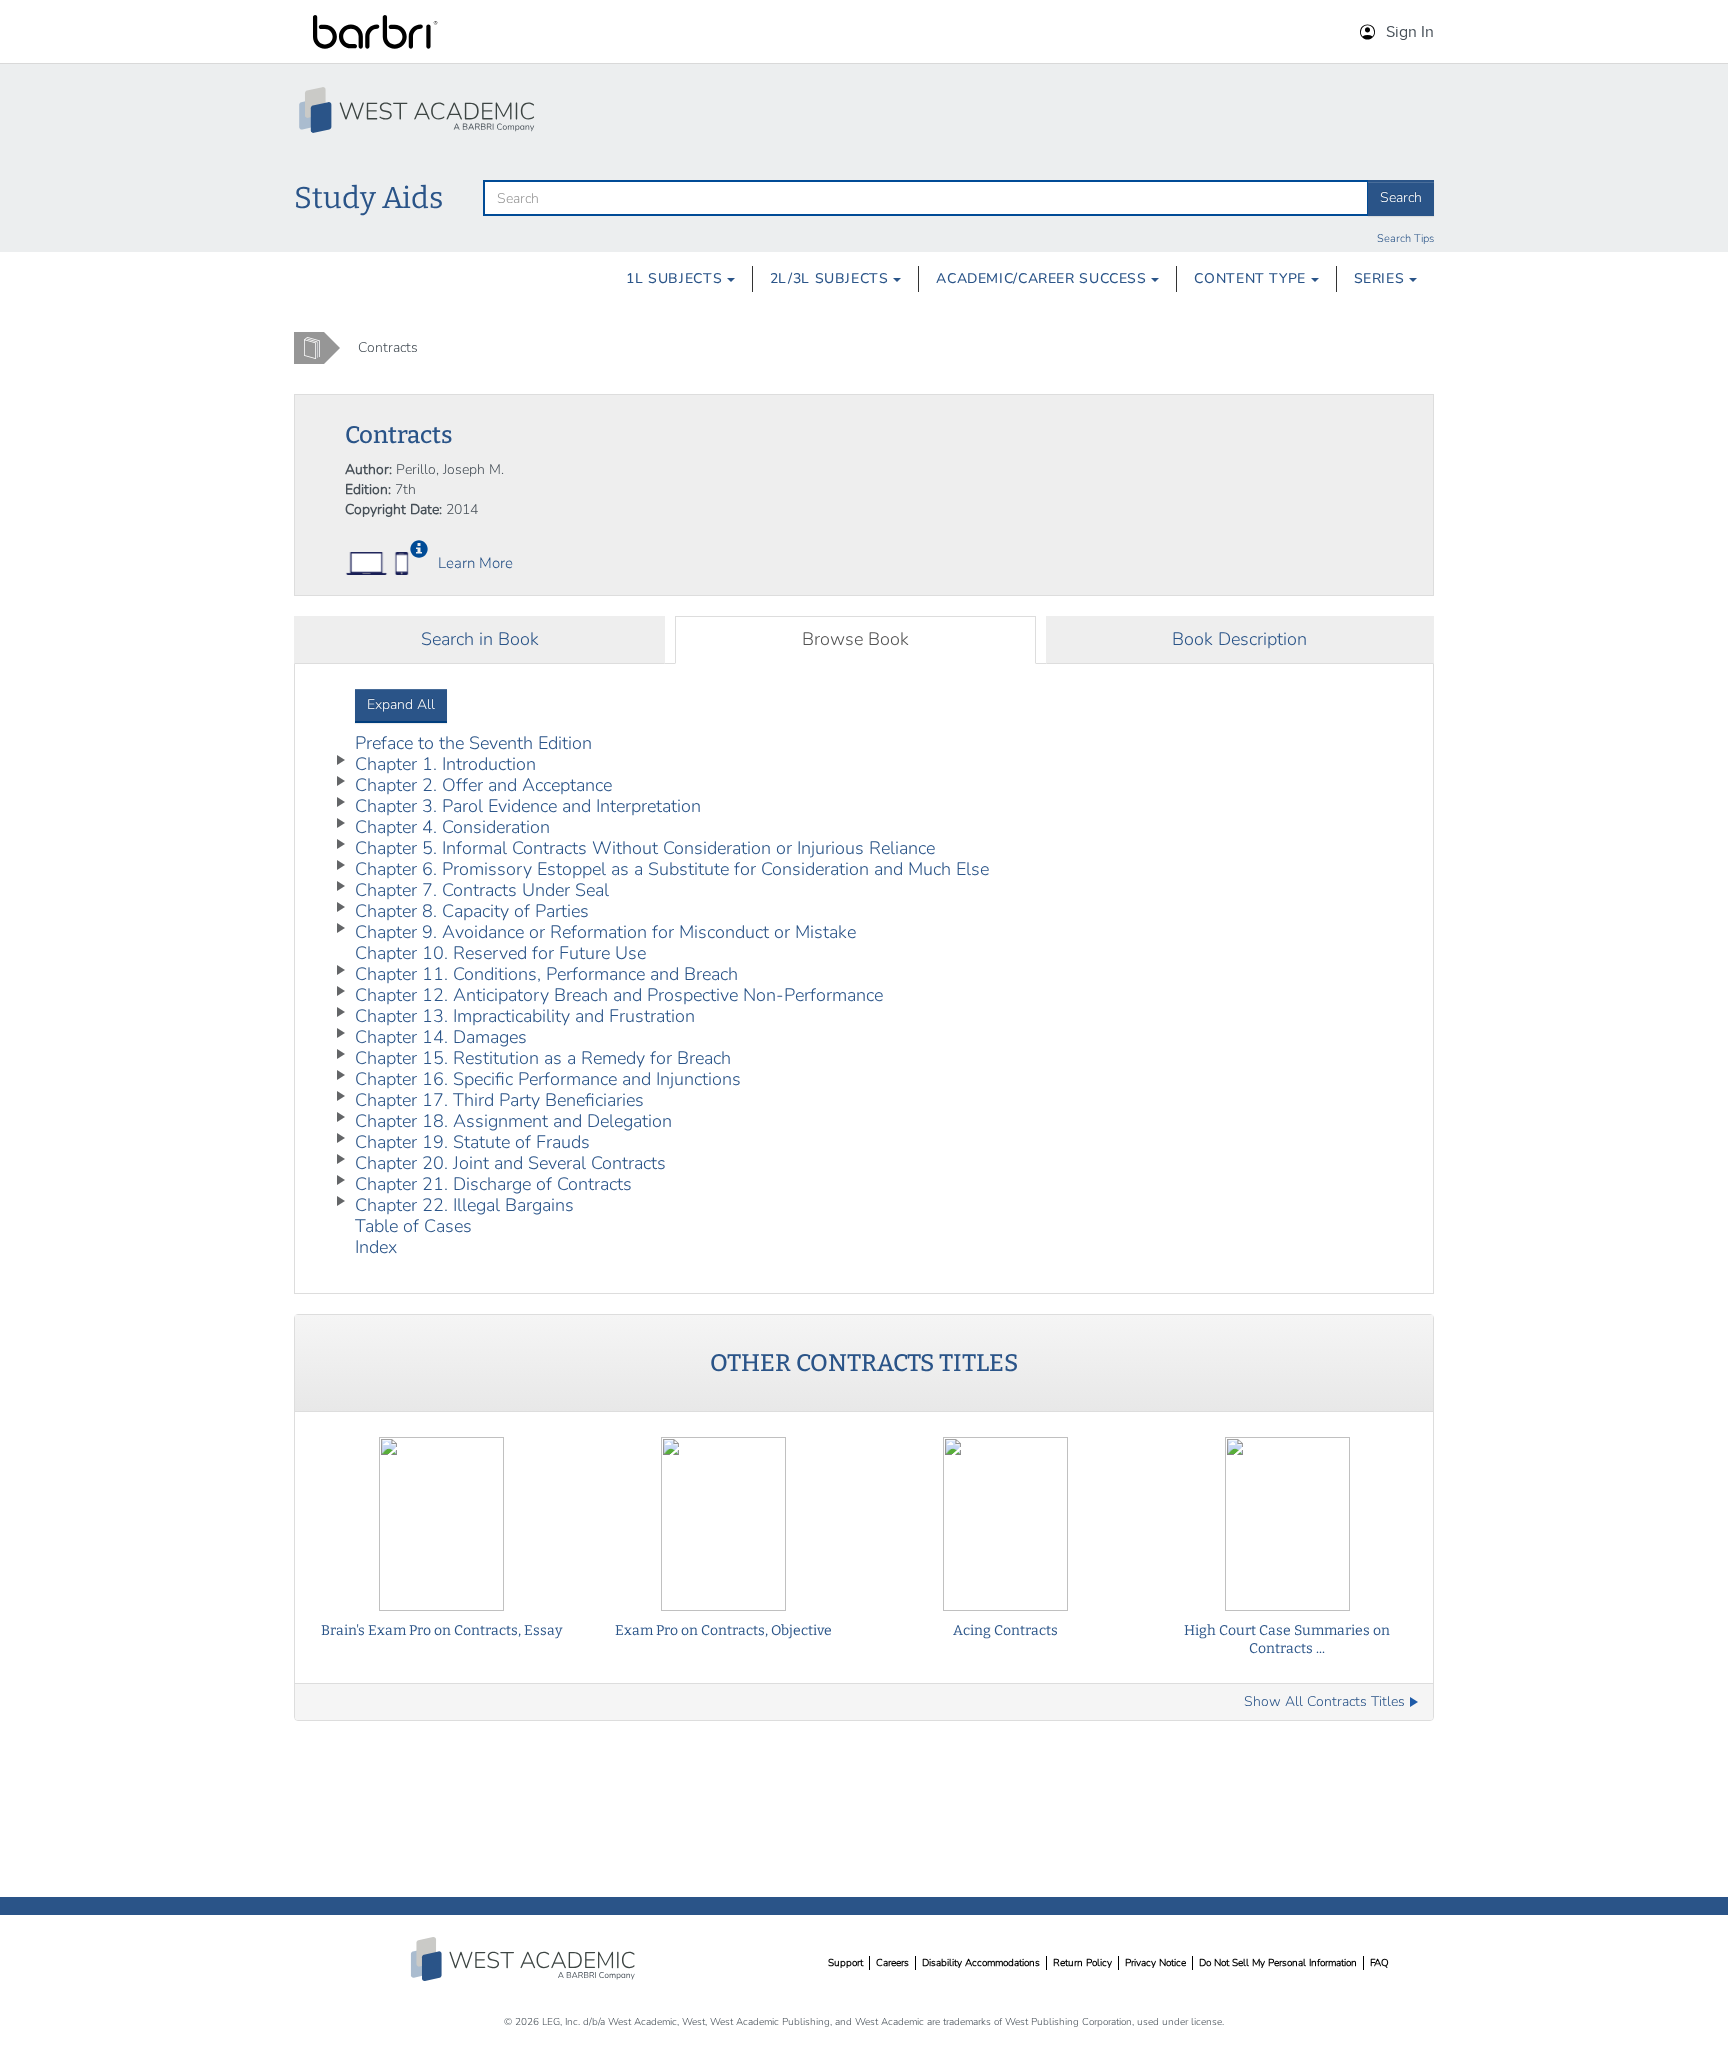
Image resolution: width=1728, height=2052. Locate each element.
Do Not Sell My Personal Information (1278, 1963)
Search (1401, 197)
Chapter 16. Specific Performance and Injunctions (548, 1079)
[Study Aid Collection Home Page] (419, 110)
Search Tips (1405, 238)
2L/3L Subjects (831, 278)
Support (845, 1963)
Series (1381, 278)
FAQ (1379, 1963)
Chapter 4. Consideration (452, 827)
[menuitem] (680, 279)
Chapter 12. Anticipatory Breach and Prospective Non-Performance (619, 995)
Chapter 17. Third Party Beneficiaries (499, 1100)
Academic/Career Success (1043, 278)
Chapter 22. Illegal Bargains (464, 1205)
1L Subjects (676, 278)
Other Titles (864, 1363)
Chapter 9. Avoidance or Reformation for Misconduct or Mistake (605, 932)
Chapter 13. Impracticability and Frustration (525, 1016)
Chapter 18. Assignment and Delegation (513, 1121)
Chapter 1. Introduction (445, 764)
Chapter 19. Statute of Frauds (472, 1142)
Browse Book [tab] (855, 639)
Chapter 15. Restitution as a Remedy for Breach (543, 1058)
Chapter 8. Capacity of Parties (472, 911)
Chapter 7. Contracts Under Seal (482, 890)
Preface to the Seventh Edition (473, 743)
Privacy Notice (1155, 1963)
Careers (892, 1963)
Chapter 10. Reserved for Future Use (500, 953)
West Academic (525, 1959)
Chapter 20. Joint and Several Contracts (510, 1163)
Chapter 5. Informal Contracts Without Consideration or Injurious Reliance (645, 848)
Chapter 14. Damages (441, 1037)
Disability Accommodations (981, 1963)
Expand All (401, 704)
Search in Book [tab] (480, 639)
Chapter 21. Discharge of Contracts (493, 1184)
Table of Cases (413, 1226)
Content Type (1252, 278)
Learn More (475, 563)
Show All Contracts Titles (1324, 1702)
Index (376, 1247)
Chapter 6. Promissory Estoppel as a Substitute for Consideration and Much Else (672, 869)
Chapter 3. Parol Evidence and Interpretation (528, 806)
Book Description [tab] (1239, 639)
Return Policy (1082, 1963)
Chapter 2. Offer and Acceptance (483, 785)
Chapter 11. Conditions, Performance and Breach (546, 974)
